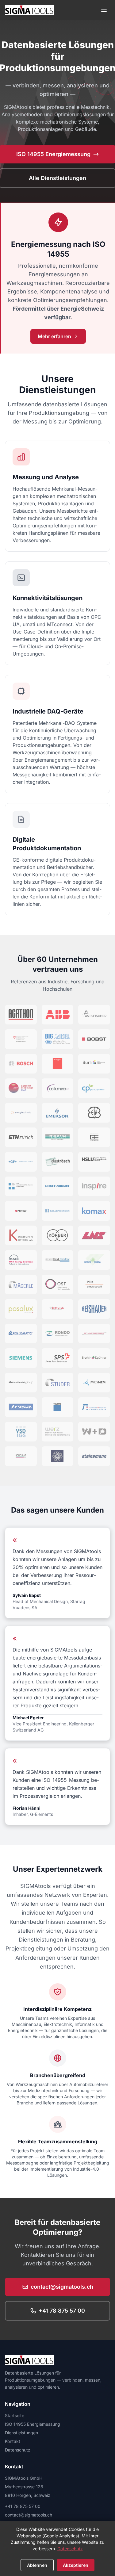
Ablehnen (37, 2565)
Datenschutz (18, 2450)
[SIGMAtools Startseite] (29, 10)
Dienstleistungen (21, 2433)
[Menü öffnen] (104, 10)
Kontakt (13, 2441)
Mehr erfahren (54, 336)
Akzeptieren (76, 2565)
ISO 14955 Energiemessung (33, 2424)
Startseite (15, 2415)
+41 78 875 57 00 (62, 2311)
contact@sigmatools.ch (62, 2287)
